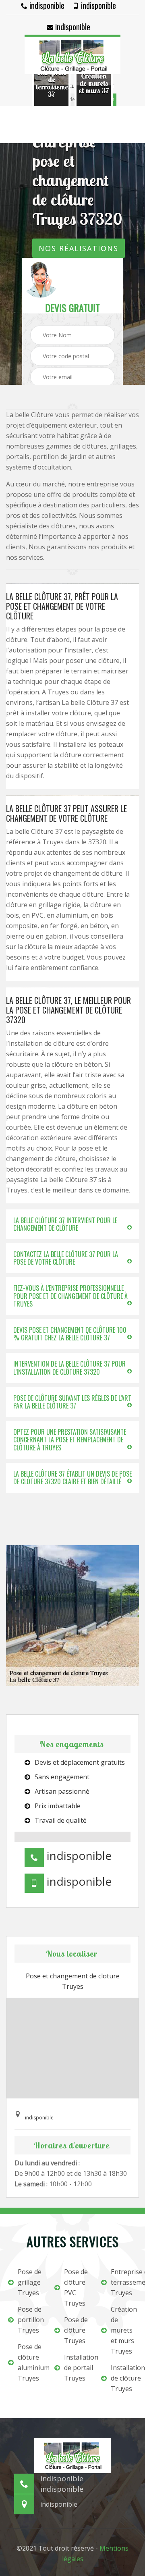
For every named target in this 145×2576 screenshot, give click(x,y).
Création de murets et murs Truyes (124, 2330)
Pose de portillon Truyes (31, 2320)
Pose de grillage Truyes (30, 2282)
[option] (51, 83)
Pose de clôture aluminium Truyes (31, 2362)
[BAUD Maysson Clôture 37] (72, 54)
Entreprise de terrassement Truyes (124, 2282)
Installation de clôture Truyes (124, 2378)
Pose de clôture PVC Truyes (76, 2287)
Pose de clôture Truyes (76, 2330)
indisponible (46, 5)
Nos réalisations (79, 248)
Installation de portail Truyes (77, 2368)
